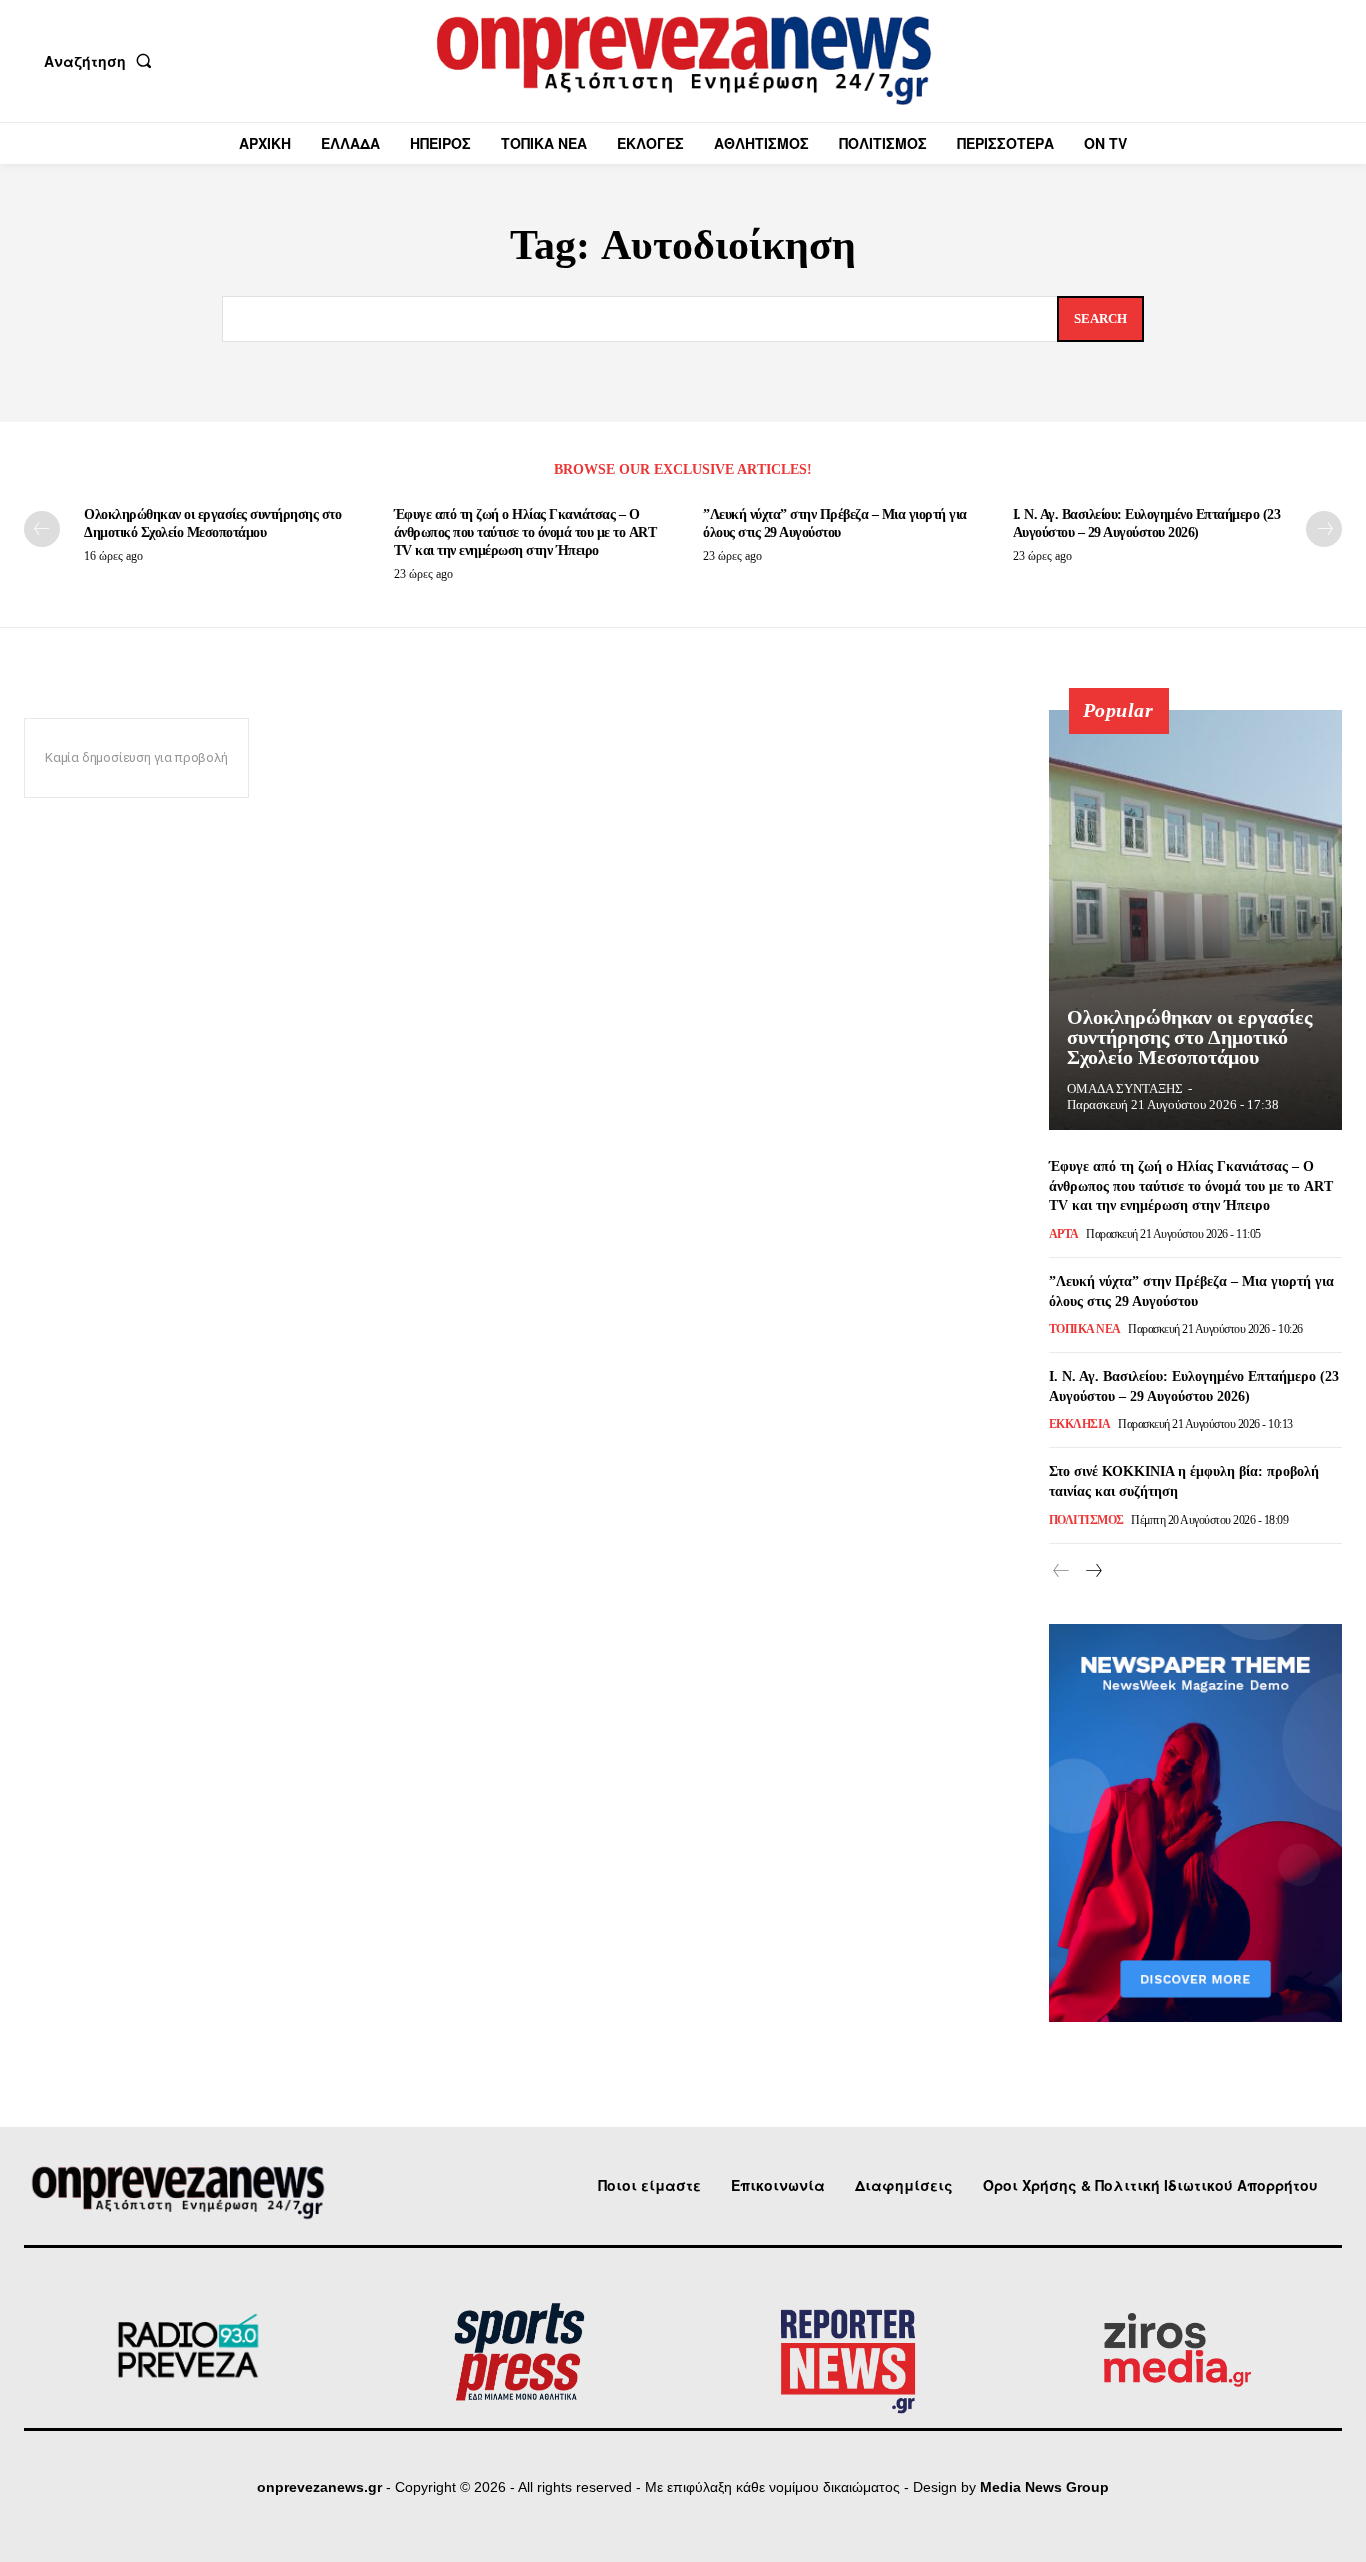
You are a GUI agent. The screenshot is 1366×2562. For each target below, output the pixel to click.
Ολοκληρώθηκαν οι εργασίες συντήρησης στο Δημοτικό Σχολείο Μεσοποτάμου (1189, 1037)
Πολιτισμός (1086, 1520)
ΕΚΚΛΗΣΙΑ (1080, 1424)
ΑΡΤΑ (1064, 1234)
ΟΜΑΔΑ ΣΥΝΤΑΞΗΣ (1125, 1088)
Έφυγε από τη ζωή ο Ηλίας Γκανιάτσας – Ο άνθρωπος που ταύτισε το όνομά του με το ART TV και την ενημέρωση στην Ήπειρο (525, 532)
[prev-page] (42, 529)
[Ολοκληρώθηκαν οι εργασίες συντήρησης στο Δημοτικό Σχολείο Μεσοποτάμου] (1196, 920)
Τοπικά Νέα (1085, 1329)
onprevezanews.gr (319, 2487)
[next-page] (1324, 529)
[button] (102, 61)
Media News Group (1044, 2487)
